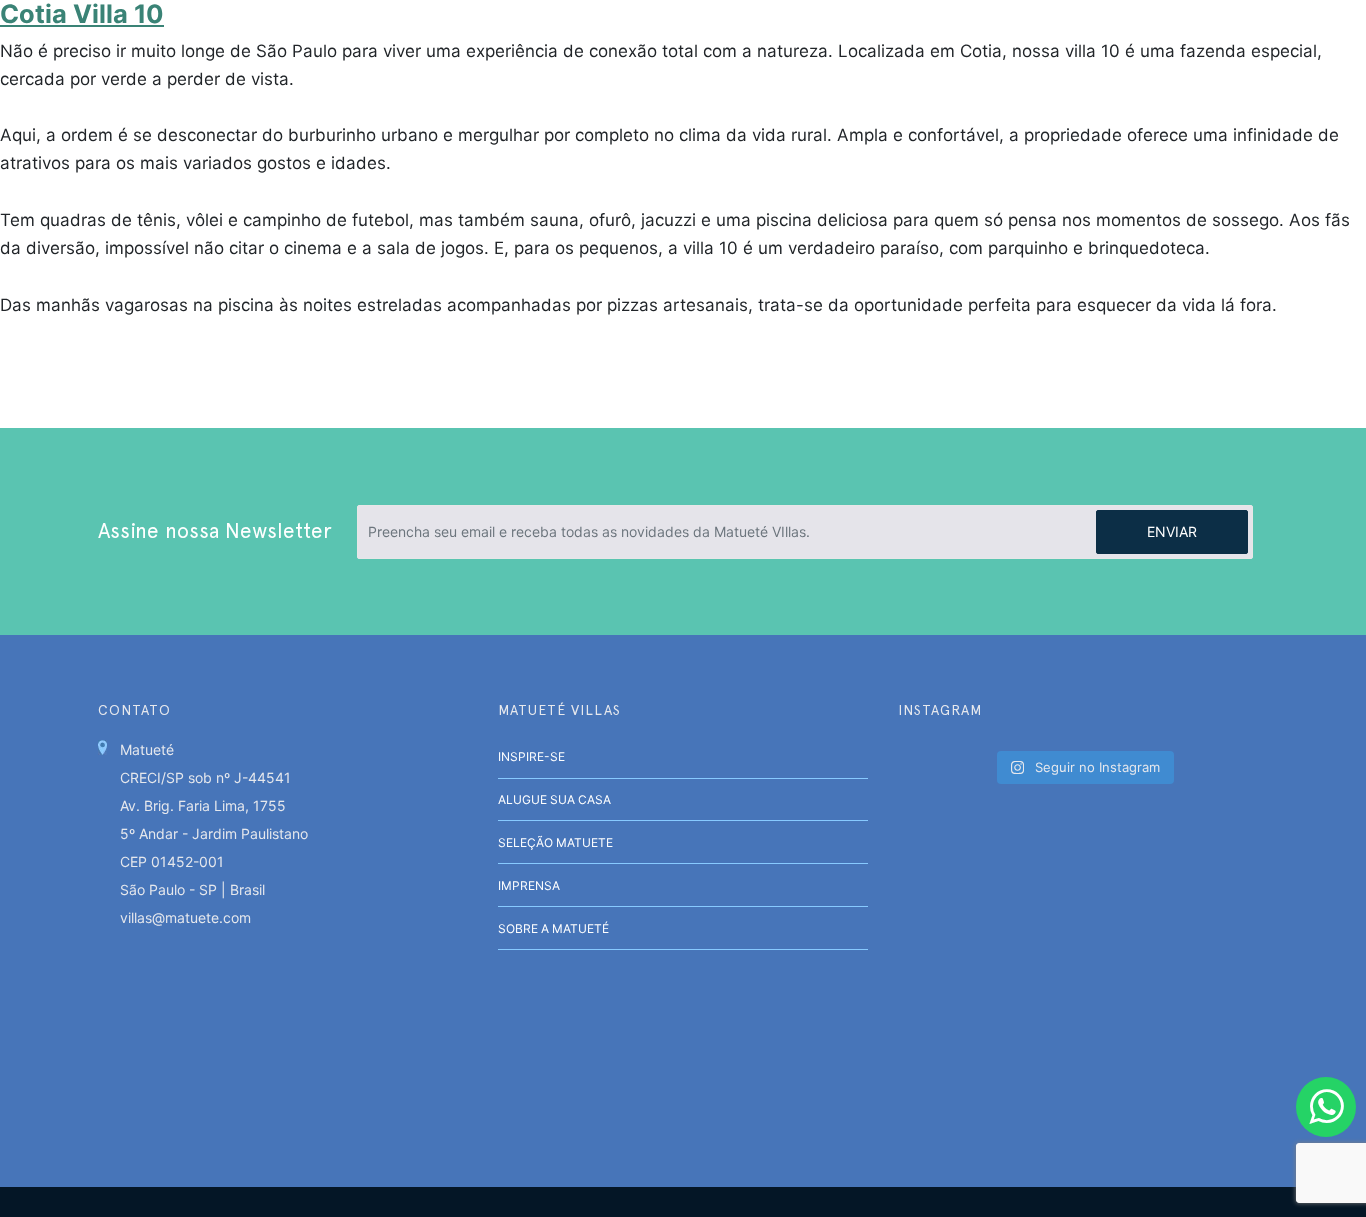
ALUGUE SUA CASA (554, 799)
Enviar (1172, 531)
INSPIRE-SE (531, 756)
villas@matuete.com (185, 917)
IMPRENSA (529, 885)
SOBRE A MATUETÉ (553, 928)
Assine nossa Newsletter (215, 530)
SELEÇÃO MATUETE (555, 842)
